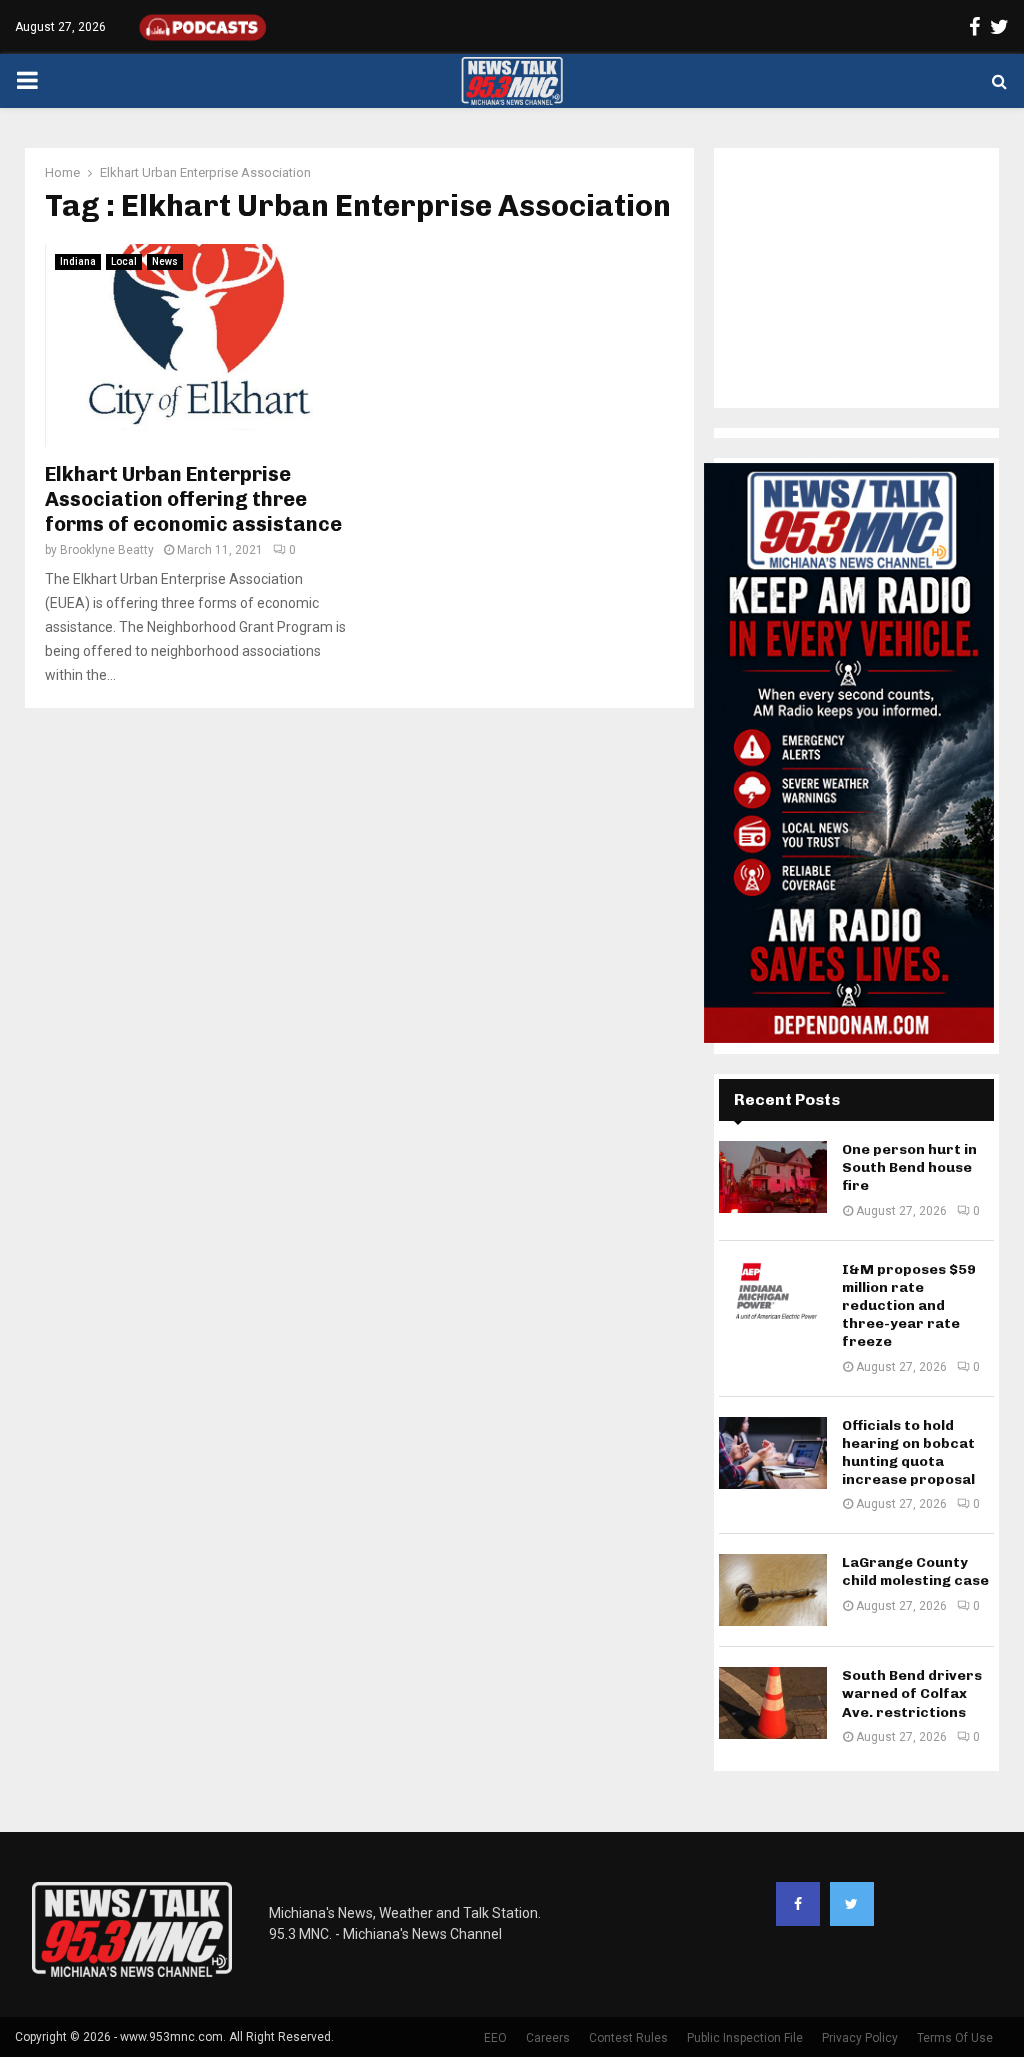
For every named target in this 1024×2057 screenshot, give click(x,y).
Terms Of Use (955, 2038)
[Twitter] (852, 1904)
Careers (548, 2038)
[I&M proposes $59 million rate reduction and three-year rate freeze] (773, 1297)
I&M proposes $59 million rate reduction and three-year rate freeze (909, 1306)
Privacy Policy (860, 2038)
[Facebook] (798, 1904)
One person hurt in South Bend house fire (909, 1167)
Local (124, 261)
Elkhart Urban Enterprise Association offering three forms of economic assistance (193, 499)
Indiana (78, 261)
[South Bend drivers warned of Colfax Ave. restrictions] (773, 1703)
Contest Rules (628, 2038)
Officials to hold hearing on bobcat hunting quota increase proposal (908, 1453)
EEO (495, 2038)
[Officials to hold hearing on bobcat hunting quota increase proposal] (773, 1453)
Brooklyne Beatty (107, 550)
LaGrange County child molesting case (915, 1571)
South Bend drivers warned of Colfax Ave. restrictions (912, 1693)
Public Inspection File (745, 2038)
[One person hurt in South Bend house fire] (773, 1177)
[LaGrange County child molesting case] (773, 1590)
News (165, 261)
